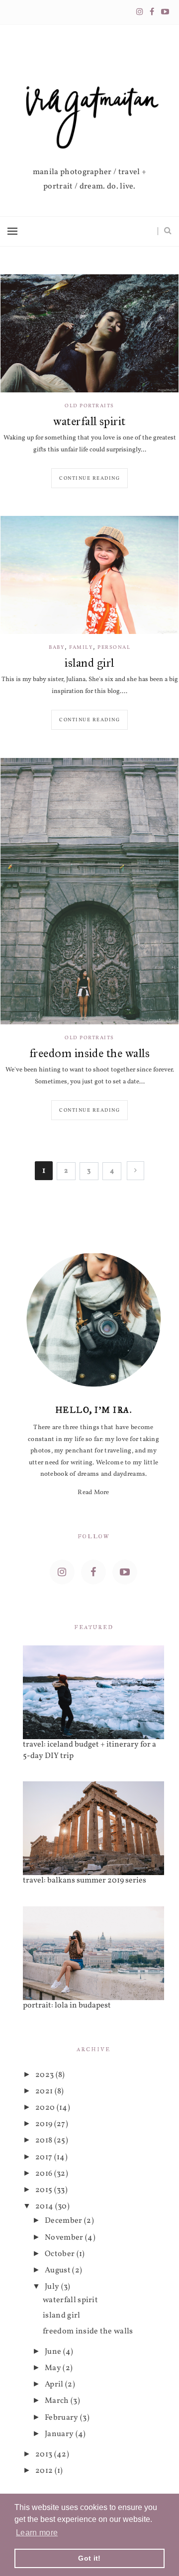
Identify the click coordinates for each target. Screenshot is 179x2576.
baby (57, 648)
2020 (46, 2108)
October (61, 2254)
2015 (45, 2190)
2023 (45, 2075)
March (58, 2401)
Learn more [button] (37, 2533)
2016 (45, 2174)
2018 (45, 2140)
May (54, 2368)
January (60, 2434)
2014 (45, 2206)
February (62, 2418)
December (64, 2221)
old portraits (89, 406)
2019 (45, 2124)
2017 (45, 2157)
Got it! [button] (89, 2558)
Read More (93, 1493)
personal (114, 648)
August (58, 2270)
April (55, 2385)
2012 (45, 2471)
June (54, 2352)
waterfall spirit (89, 421)
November (65, 2238)
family (81, 648)
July (53, 2287)
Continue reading (89, 478)
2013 (45, 2454)
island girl (89, 663)
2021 (45, 2091)
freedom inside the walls (90, 1053)
